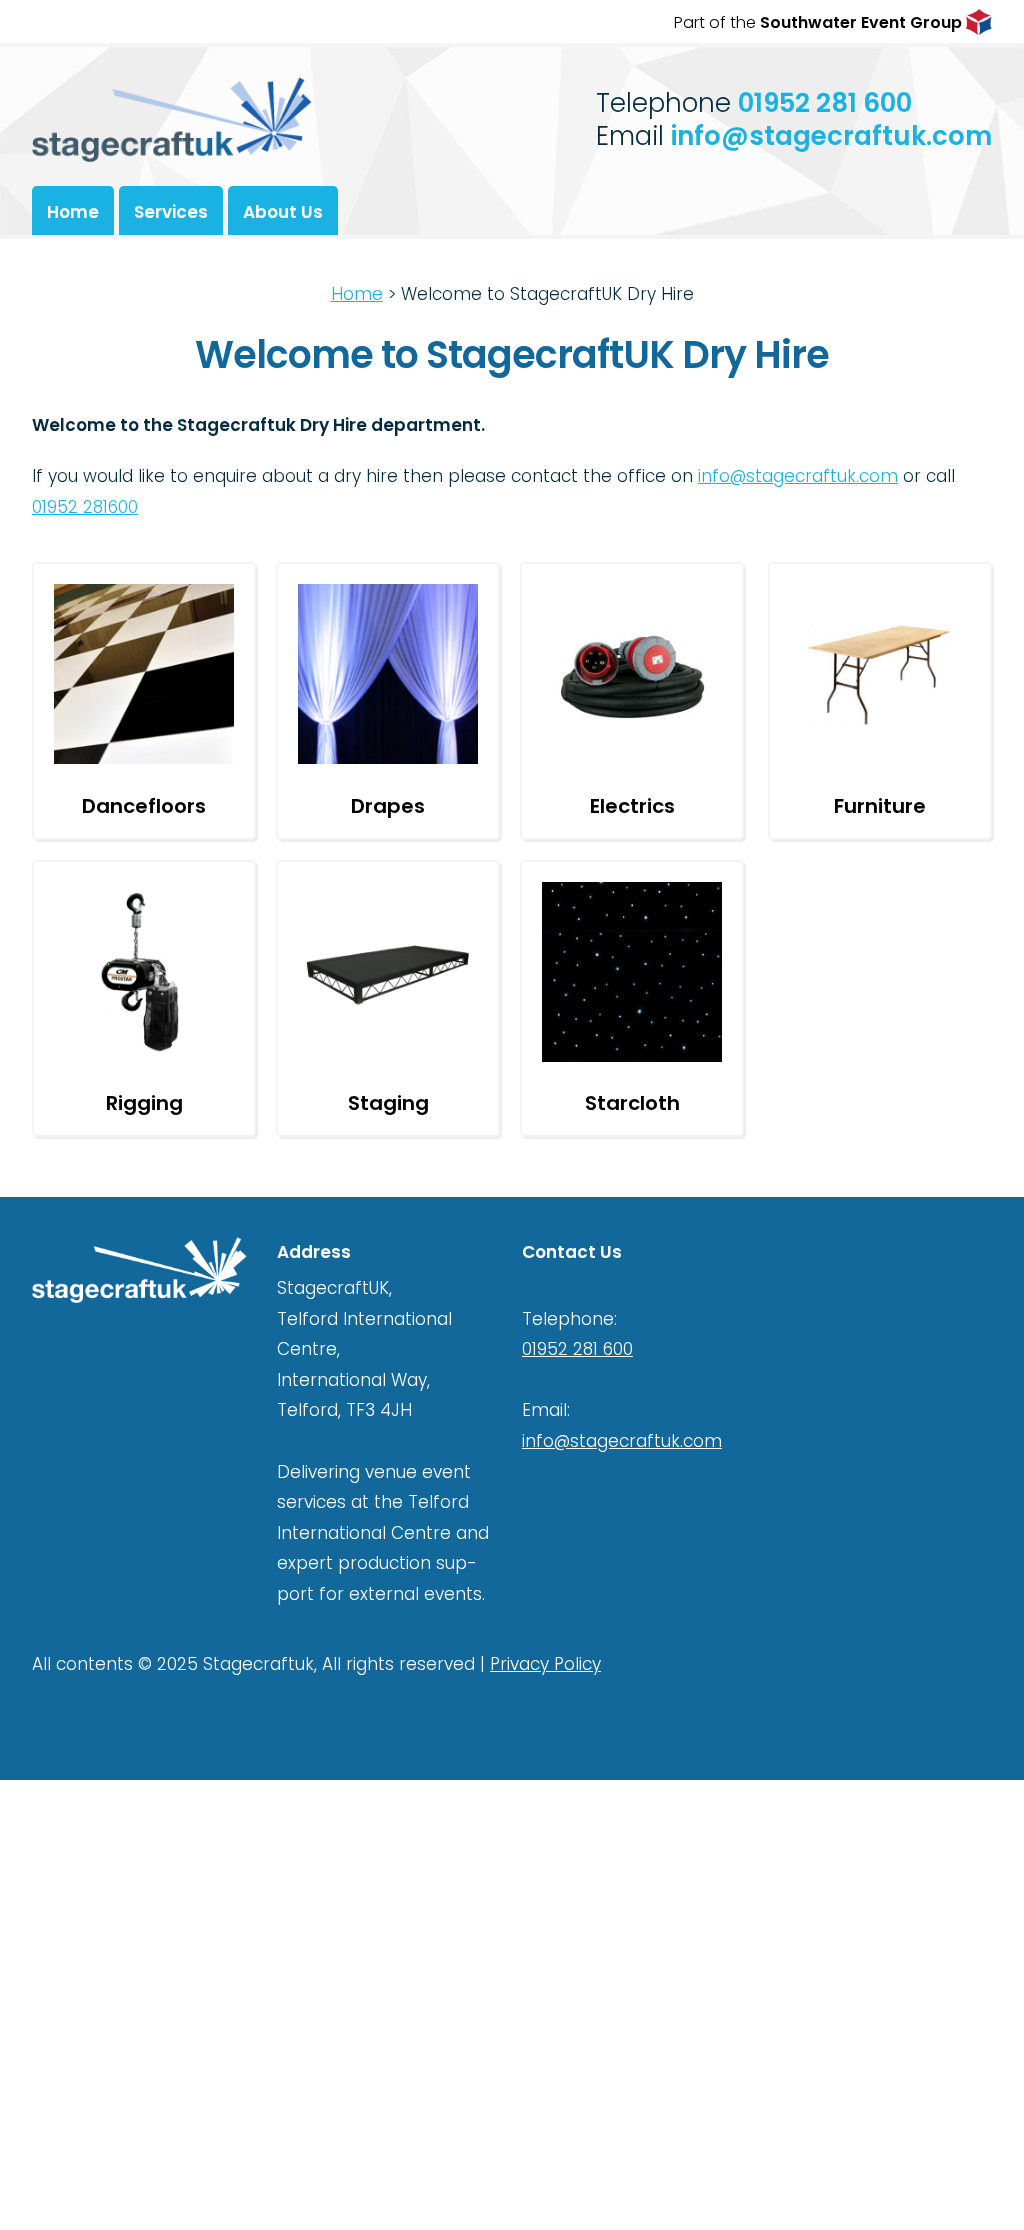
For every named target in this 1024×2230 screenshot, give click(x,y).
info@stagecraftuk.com (831, 136)
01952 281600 (85, 507)
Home (73, 212)
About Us (283, 212)
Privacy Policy (545, 1664)
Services (171, 212)
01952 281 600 (825, 103)
